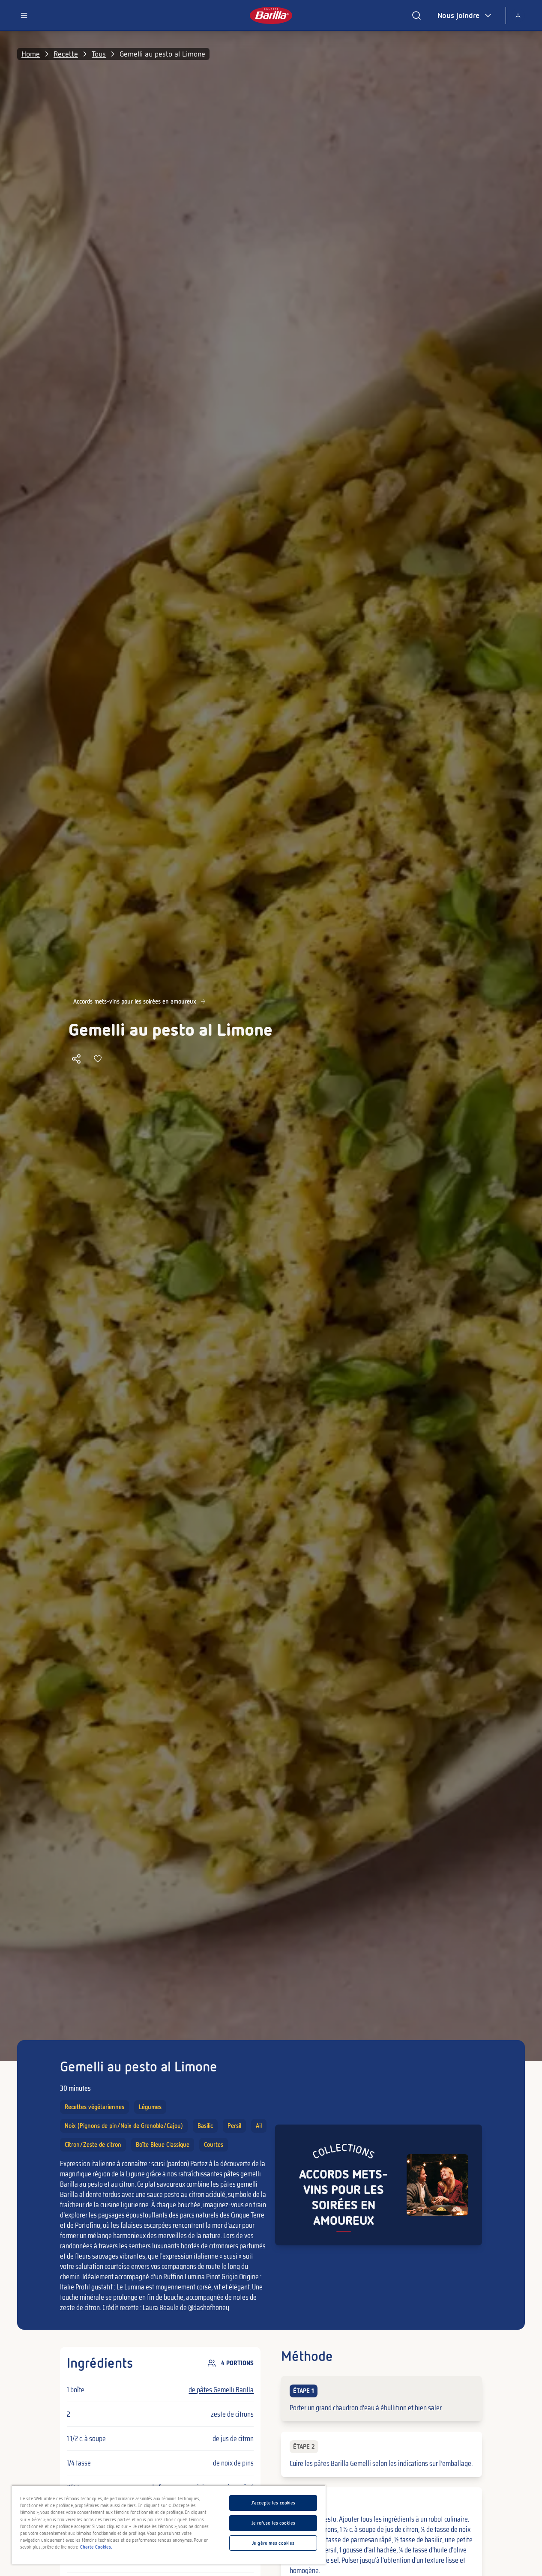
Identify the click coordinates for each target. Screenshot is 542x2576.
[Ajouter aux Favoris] (98, 1059)
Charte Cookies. (96, 2547)
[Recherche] (416, 15)
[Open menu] (24, 15)
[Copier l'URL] (76, 1059)
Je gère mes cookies (273, 2543)
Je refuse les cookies (273, 2523)
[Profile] (518, 15)
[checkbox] (381, 2399)
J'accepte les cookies (273, 2503)
